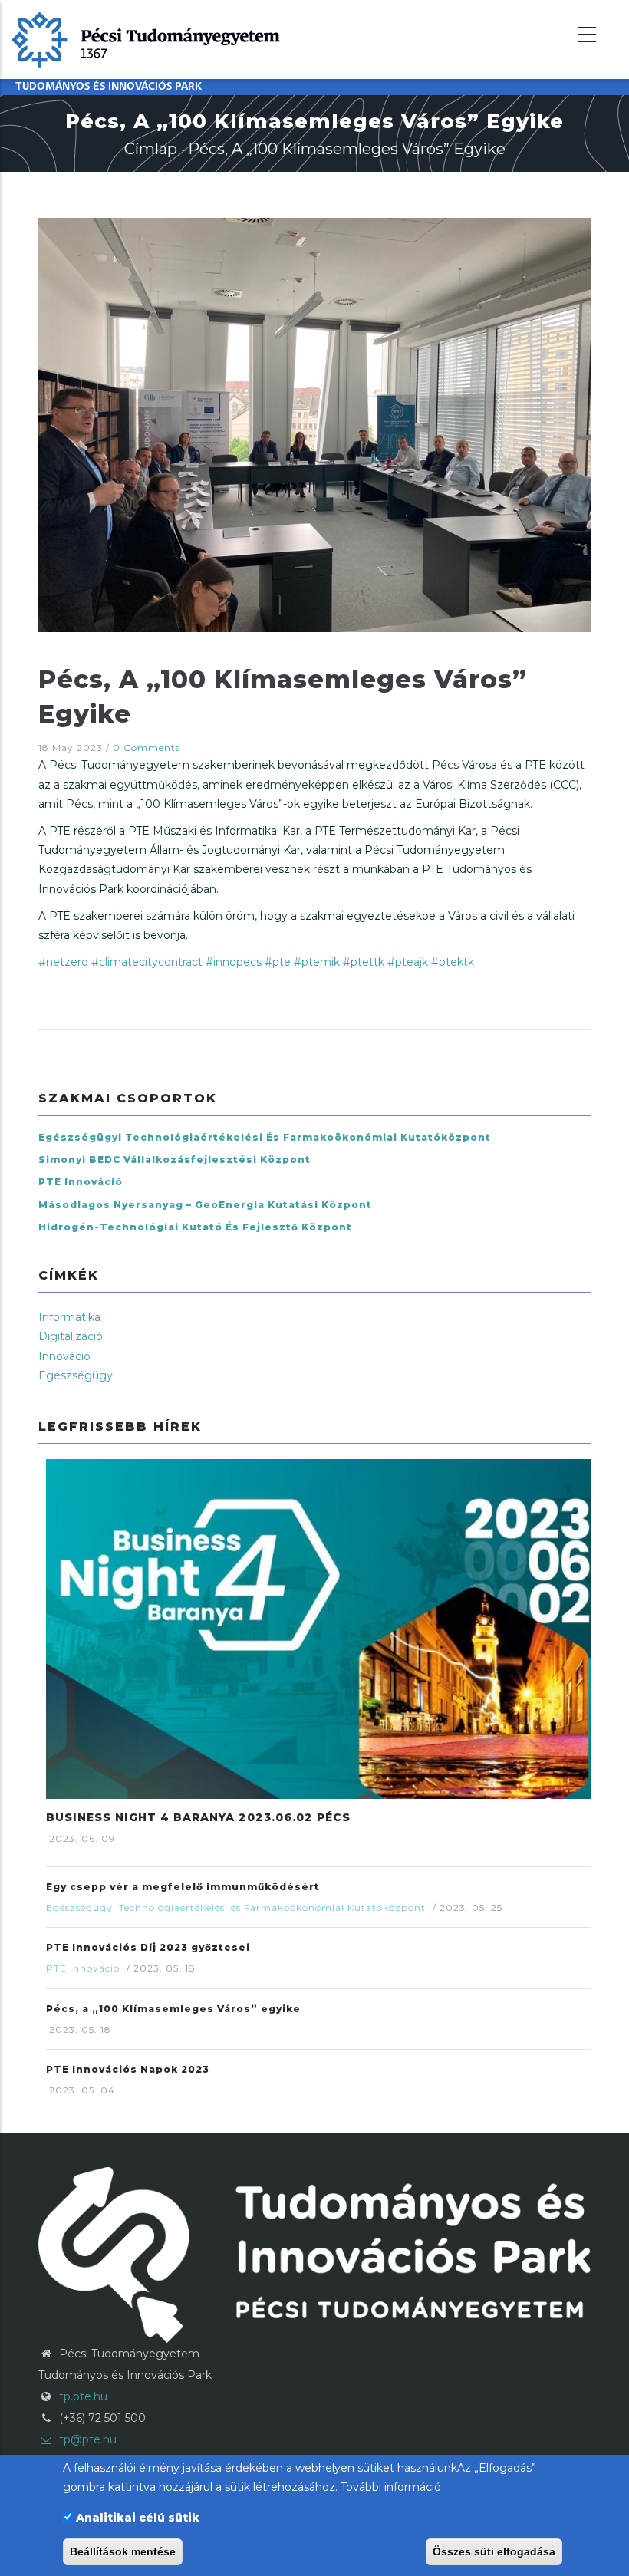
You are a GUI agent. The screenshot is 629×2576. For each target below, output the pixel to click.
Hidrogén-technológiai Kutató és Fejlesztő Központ (195, 1227)
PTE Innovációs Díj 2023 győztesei (148, 1947)
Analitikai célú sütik (138, 2518)
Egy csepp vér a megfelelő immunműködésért (183, 1887)
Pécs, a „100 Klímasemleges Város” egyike (173, 2009)
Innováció (64, 1356)
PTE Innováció (81, 1182)
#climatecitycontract (147, 962)
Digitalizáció (71, 1336)
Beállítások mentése (123, 2551)
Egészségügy (76, 1375)
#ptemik (317, 962)
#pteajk (408, 962)
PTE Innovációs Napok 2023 (128, 2069)
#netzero (63, 962)
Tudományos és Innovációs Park (109, 87)
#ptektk (453, 962)
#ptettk (364, 962)
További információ (391, 2487)
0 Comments (147, 748)
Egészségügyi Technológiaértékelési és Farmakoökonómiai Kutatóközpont (265, 1137)
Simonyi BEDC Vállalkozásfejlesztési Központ (175, 1160)
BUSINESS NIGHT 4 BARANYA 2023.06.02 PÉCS (198, 1817)
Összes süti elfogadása (494, 2551)
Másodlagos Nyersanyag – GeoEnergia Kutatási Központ (205, 1205)
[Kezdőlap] (146, 38)
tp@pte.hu (86, 2439)
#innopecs (234, 962)
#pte (278, 962)
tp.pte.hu (83, 2396)
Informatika (69, 1317)
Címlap (151, 149)
